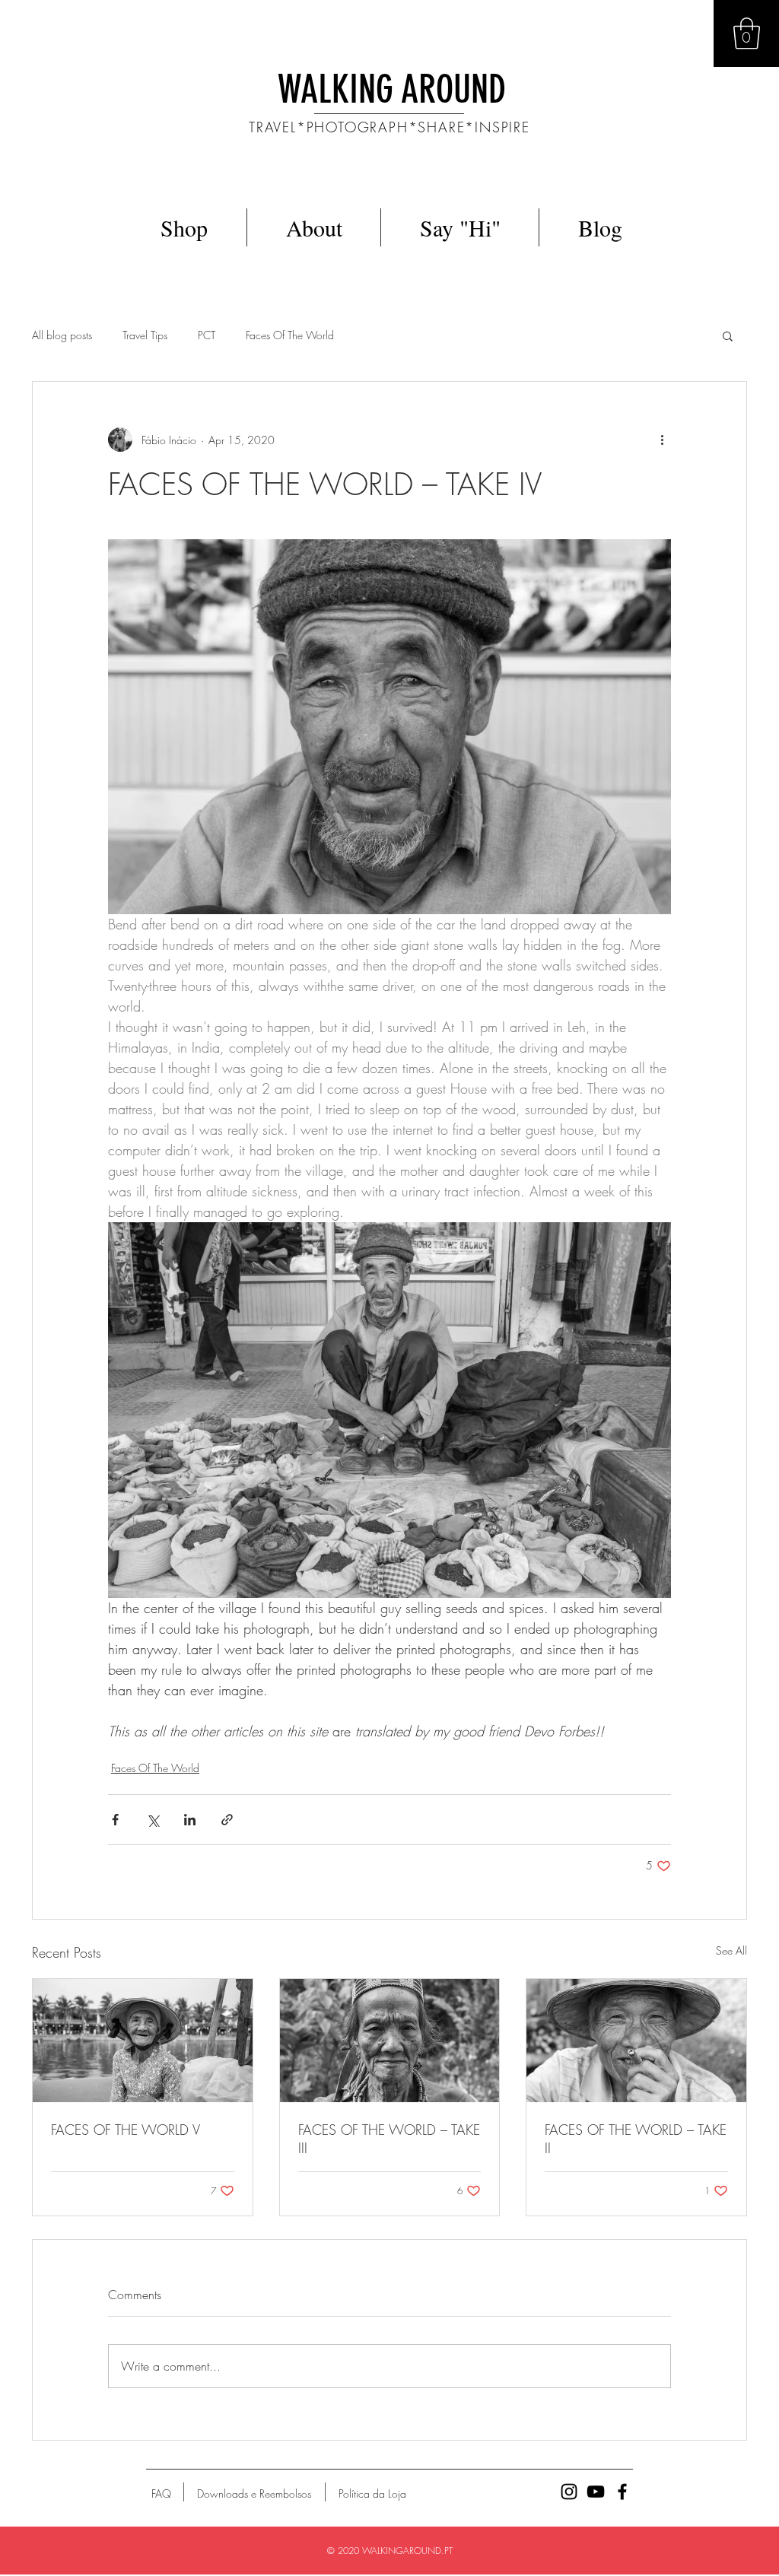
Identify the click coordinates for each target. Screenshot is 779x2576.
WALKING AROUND (392, 90)
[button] (747, 33)
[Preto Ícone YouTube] (596, 2492)
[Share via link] (227, 1820)
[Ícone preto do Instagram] (569, 2492)
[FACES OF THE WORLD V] (143, 2041)
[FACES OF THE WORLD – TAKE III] (390, 2041)
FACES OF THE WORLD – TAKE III (389, 2139)
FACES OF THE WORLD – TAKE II (636, 2139)
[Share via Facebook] (115, 1820)
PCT (207, 335)
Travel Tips (145, 335)
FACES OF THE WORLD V (126, 2130)
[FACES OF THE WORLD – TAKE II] (636, 2041)
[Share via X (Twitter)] (153, 1820)
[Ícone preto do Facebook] (622, 2492)
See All (731, 1950)
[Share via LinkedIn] (190, 1820)
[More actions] (662, 440)
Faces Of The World (290, 335)
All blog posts (62, 335)
